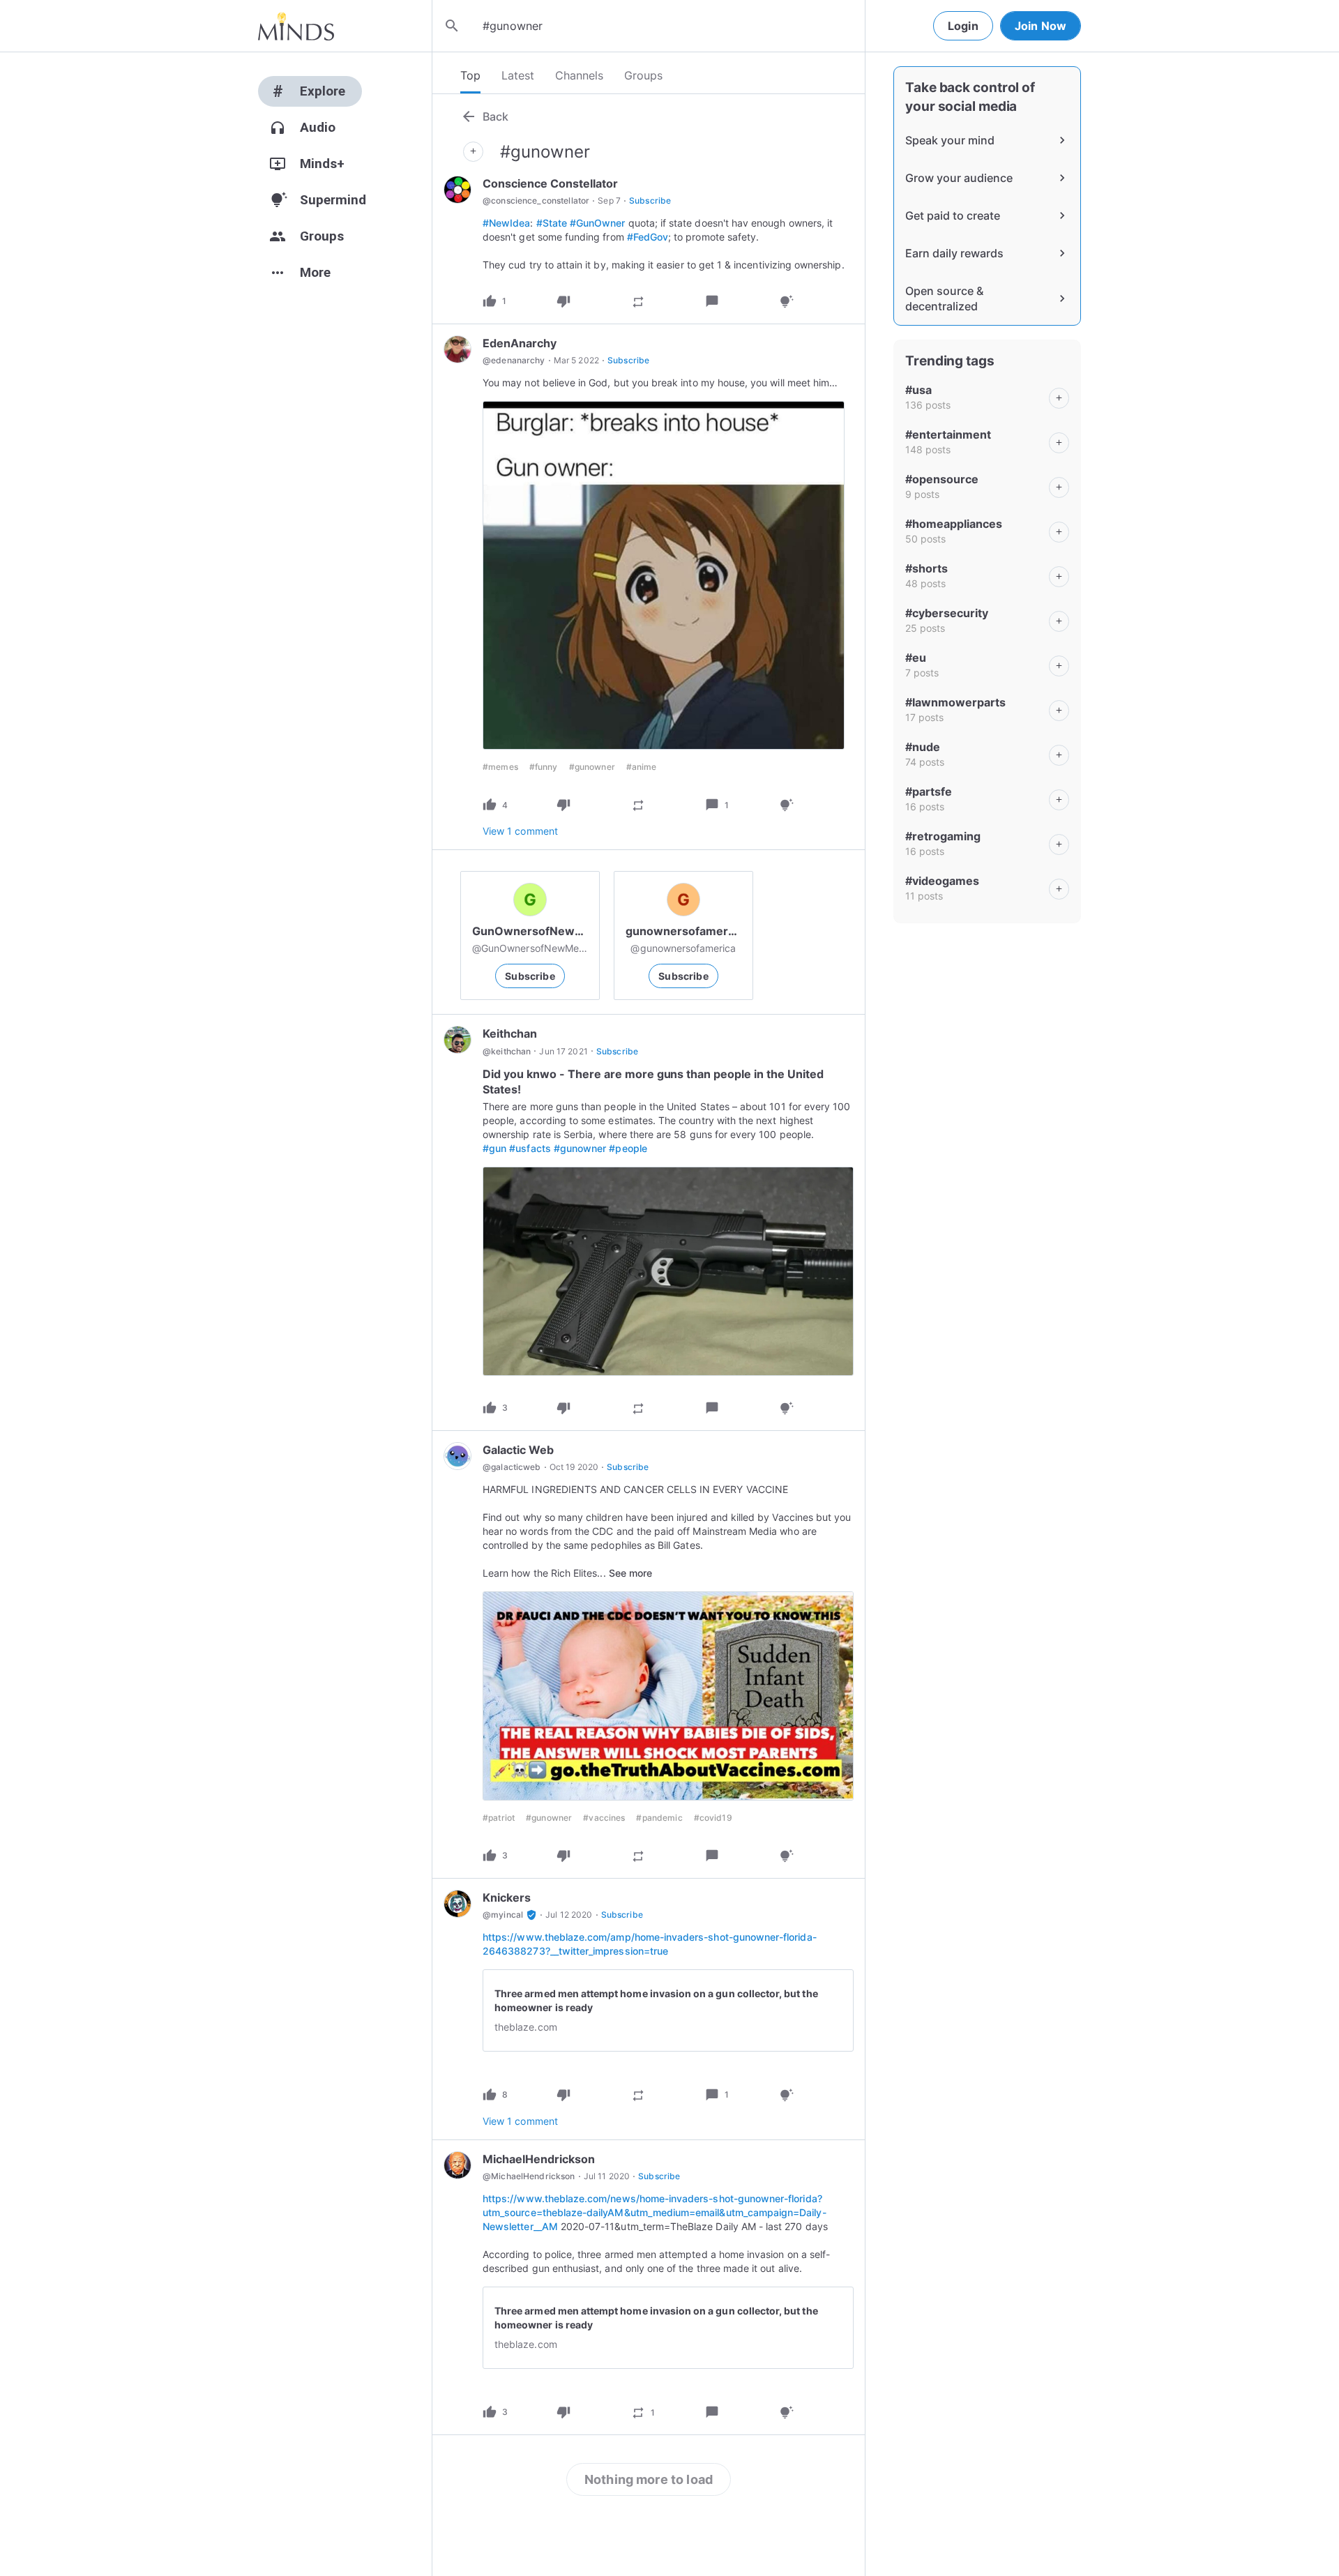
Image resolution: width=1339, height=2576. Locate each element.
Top (470, 75)
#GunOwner (598, 223)
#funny (544, 767)
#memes (500, 767)
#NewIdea (506, 223)
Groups (643, 75)
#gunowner (592, 767)
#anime (642, 767)
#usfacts (530, 1148)
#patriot (499, 1818)
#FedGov (648, 237)
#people (628, 1148)
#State (552, 223)
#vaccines (604, 1818)
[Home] (296, 26)
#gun (494, 1148)
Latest (518, 75)
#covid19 (713, 1818)
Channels (579, 75)
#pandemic (659, 1818)
